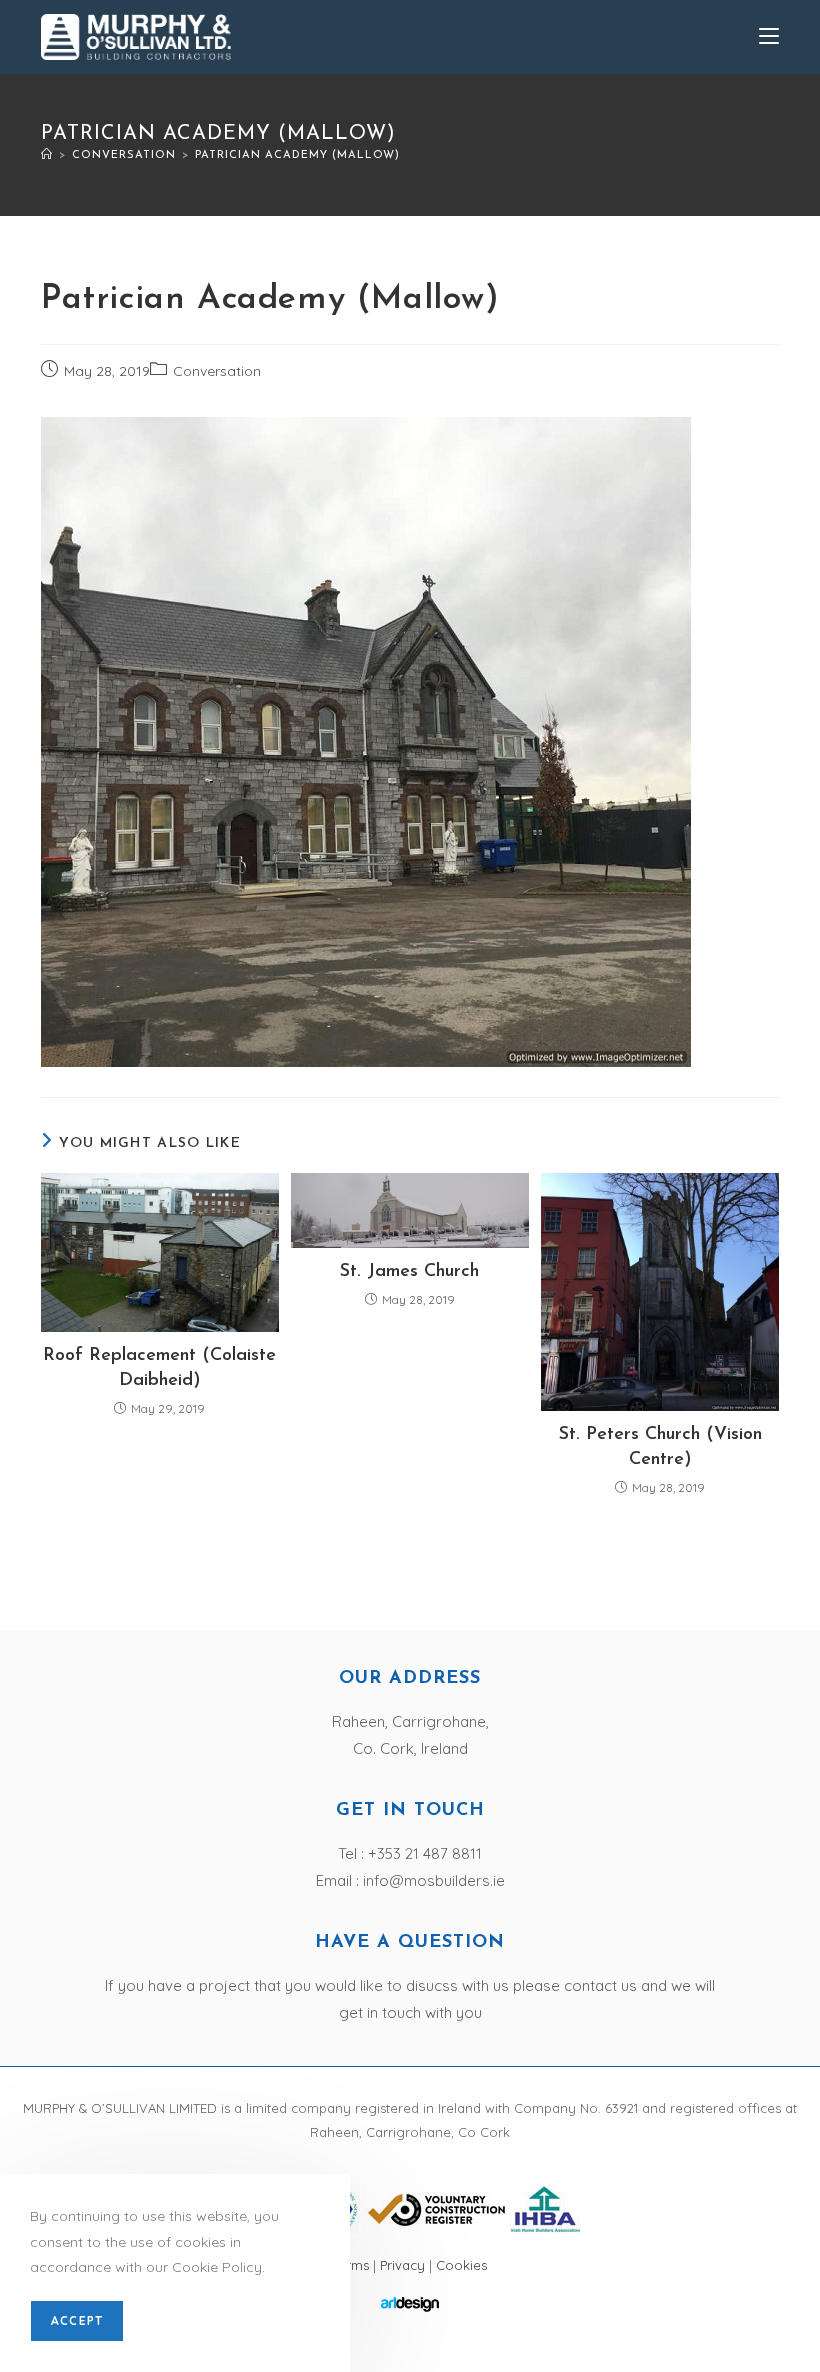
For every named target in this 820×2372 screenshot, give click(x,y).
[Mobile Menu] (769, 36)
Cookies (461, 2265)
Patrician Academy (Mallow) (297, 155)
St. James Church (409, 1272)
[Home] (47, 155)
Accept (77, 2320)
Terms (353, 2265)
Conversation (217, 371)
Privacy (402, 2265)
